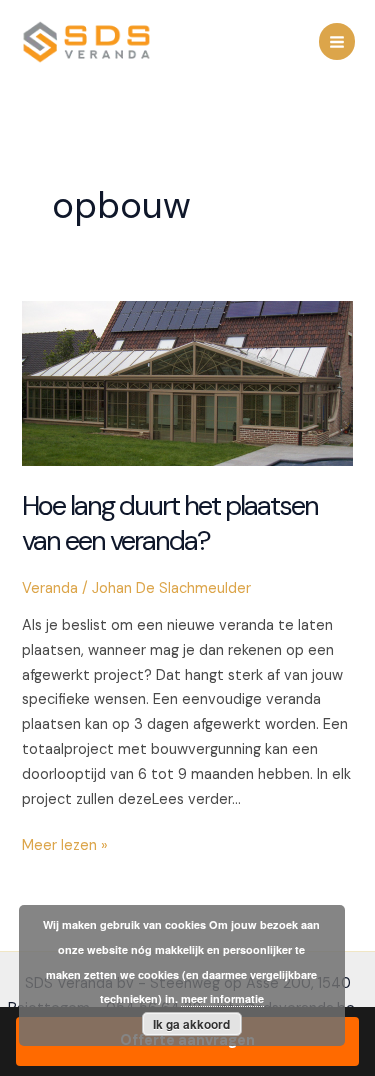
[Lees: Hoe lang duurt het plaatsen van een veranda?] (187, 382)
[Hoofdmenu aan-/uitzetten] (337, 41)
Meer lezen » (65, 847)
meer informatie (222, 998)
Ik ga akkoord (191, 1024)
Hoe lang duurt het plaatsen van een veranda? (170, 523)
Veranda (50, 588)
